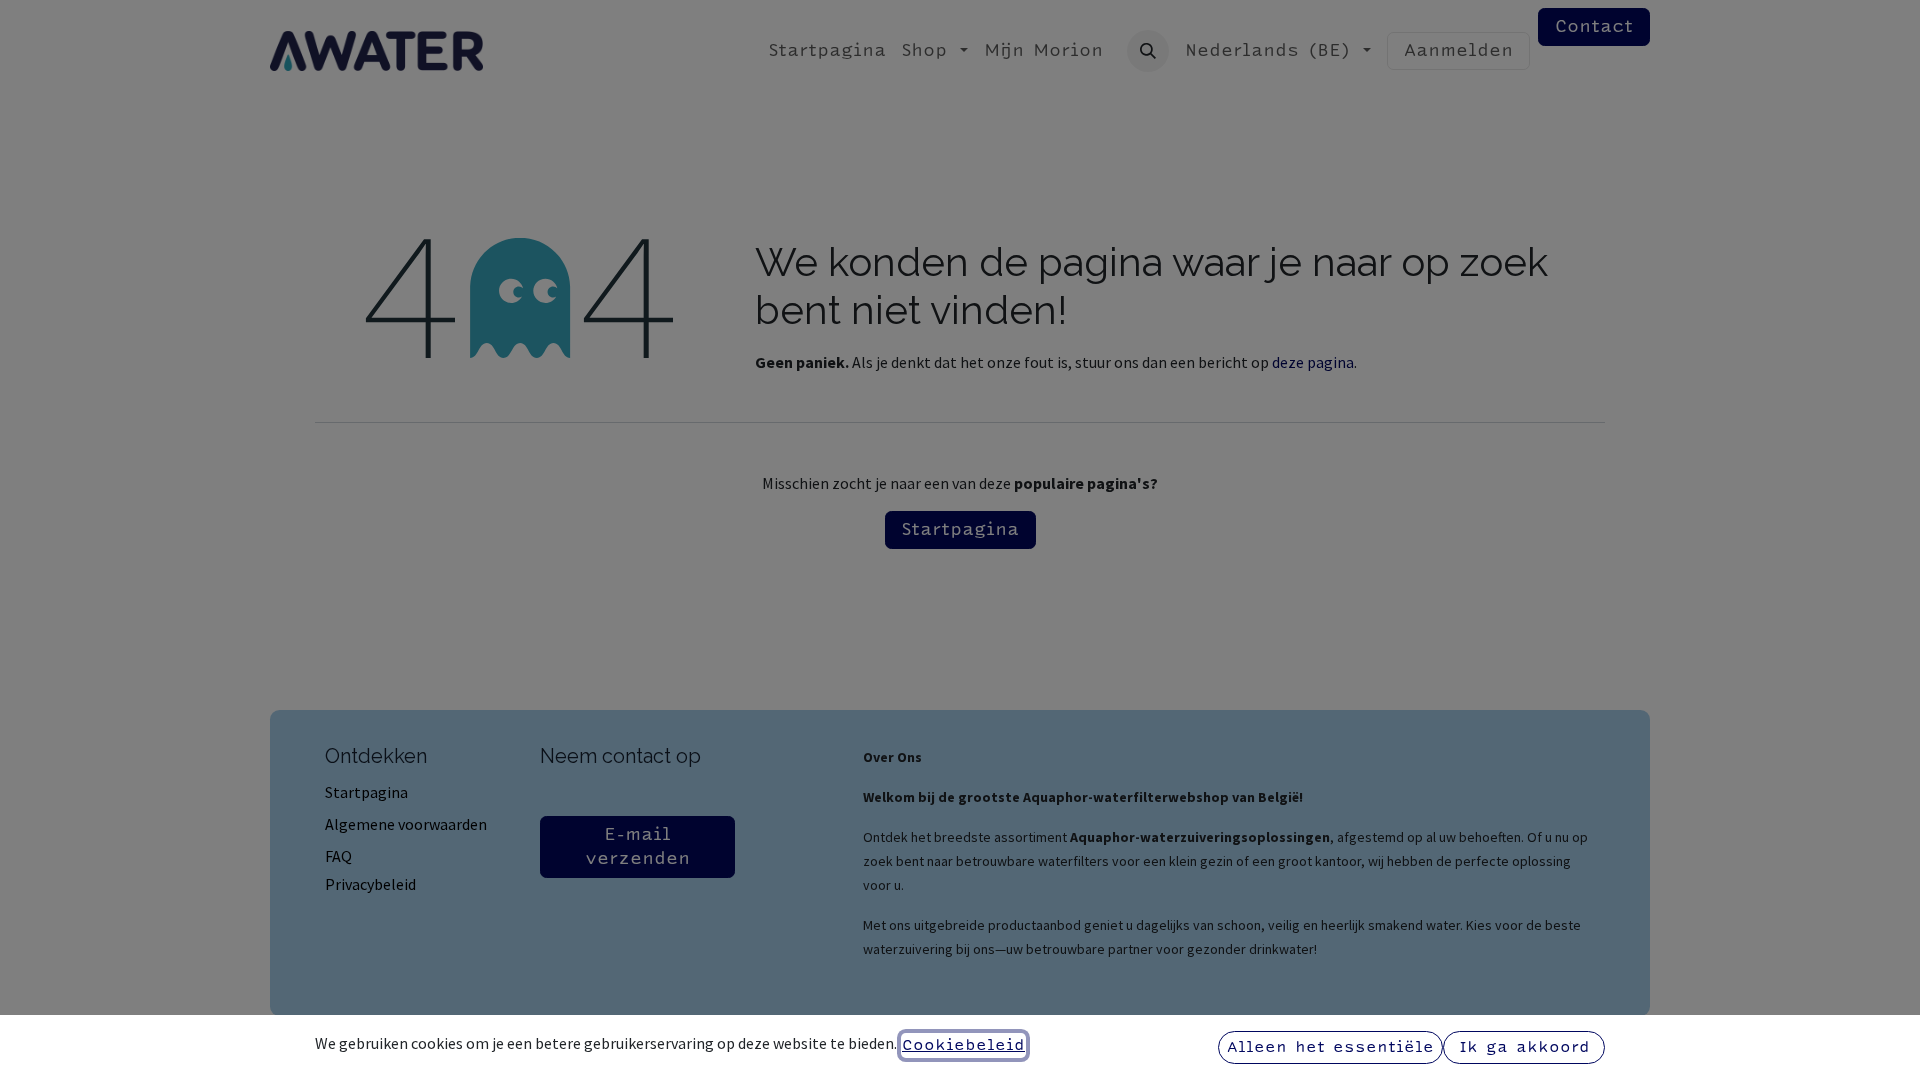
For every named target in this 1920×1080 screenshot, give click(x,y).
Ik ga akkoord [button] (1524, 1047)
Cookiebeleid (963, 1045)
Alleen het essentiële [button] (1330, 1047)
